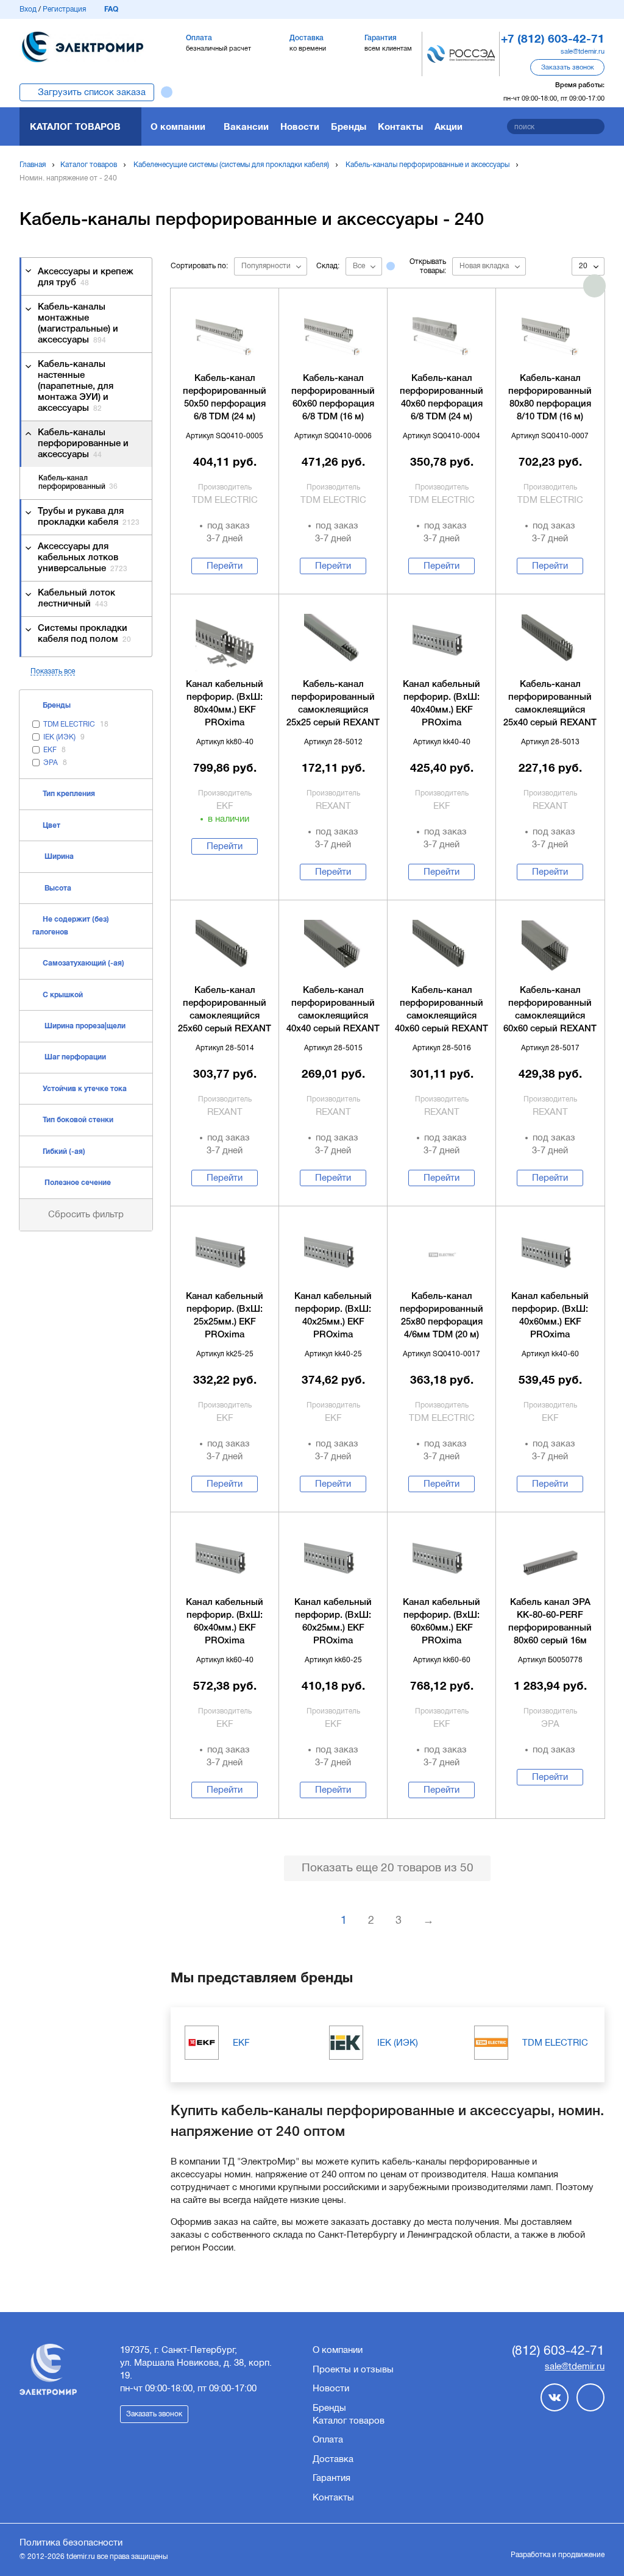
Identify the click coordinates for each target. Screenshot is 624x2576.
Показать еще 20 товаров (388, 1867)
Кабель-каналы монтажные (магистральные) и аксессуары (78, 324)
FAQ (111, 9)
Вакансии (246, 126)
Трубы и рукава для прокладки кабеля (89, 517)
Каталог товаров (75, 126)
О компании (178, 126)
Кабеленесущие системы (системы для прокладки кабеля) (231, 165)
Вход (28, 9)
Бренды (349, 126)
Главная (33, 165)
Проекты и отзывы (353, 2369)
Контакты (400, 126)
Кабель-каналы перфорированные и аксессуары (427, 165)
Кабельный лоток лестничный (76, 599)
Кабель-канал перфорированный (78, 482)
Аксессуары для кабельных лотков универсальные (83, 558)
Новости (300, 126)
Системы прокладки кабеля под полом (84, 634)
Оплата (328, 2439)
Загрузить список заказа (92, 92)
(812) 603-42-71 (558, 2350)
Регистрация (64, 9)
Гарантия (331, 2478)
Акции (448, 126)
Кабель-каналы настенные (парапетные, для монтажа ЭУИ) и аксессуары (76, 386)
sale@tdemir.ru (583, 51)
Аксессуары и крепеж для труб (86, 277)
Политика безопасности (71, 2542)
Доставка (333, 2459)
